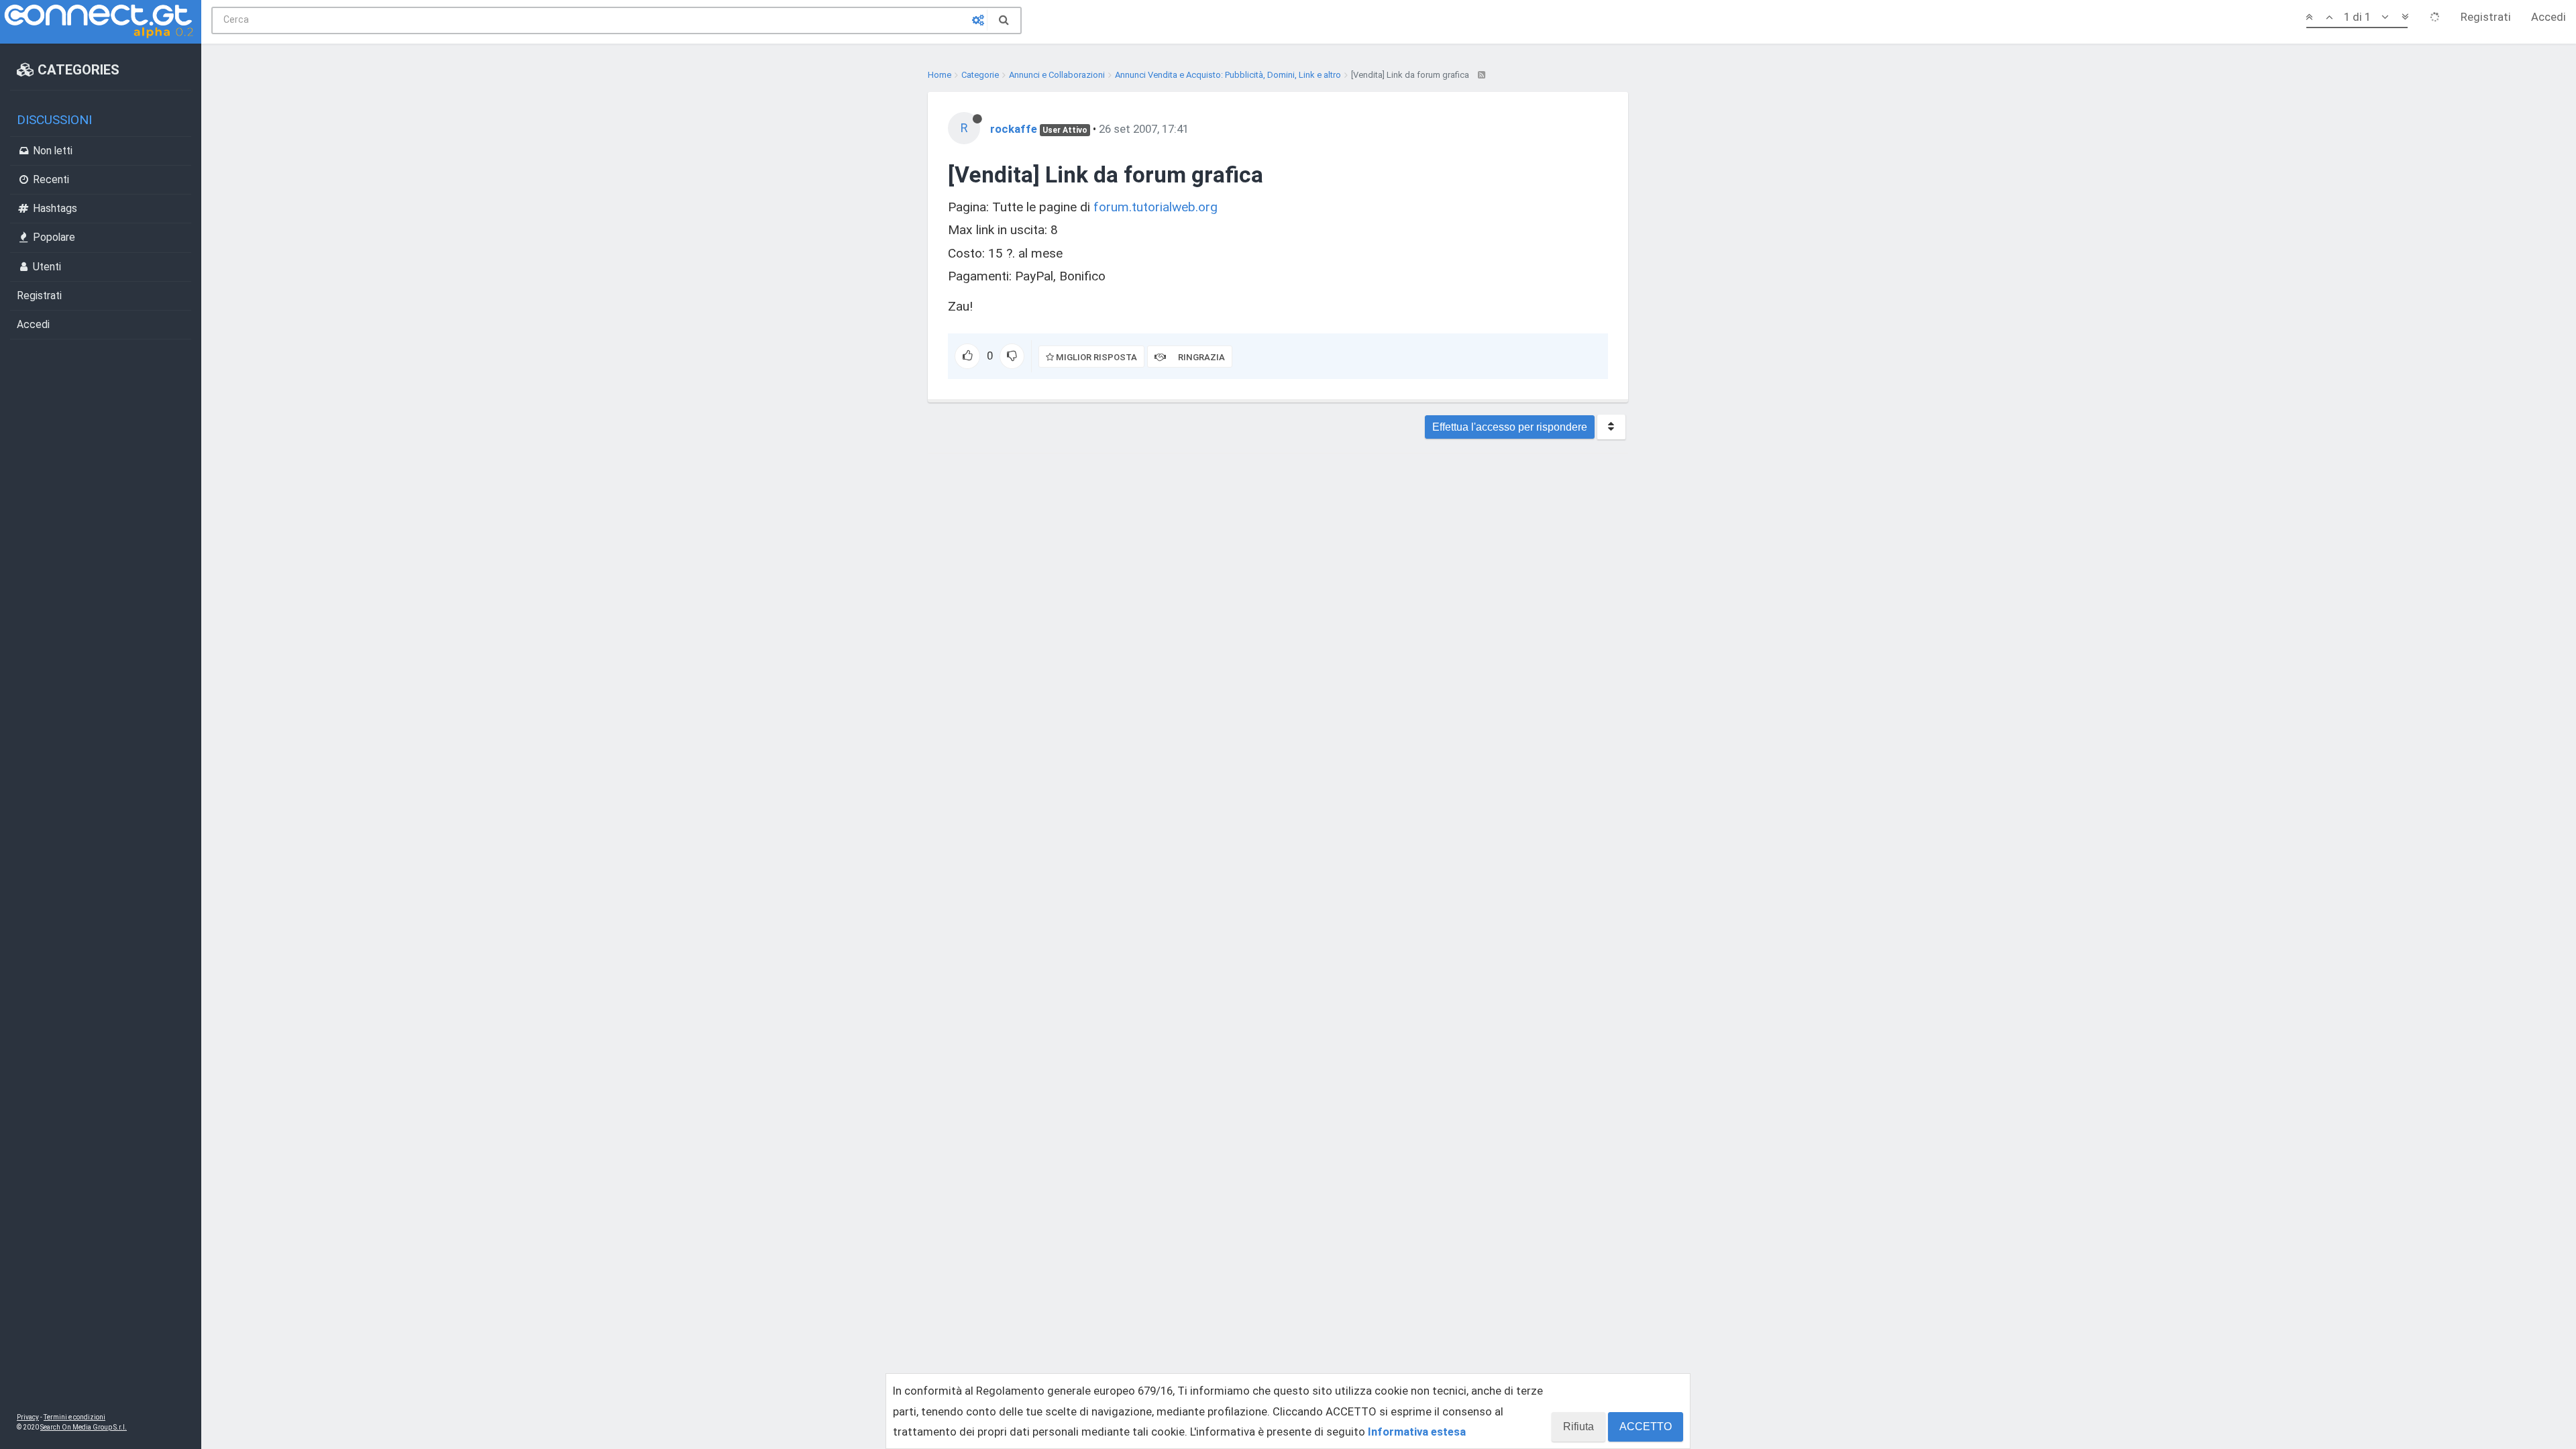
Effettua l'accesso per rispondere (1510, 427)
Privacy (28, 1417)
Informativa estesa (1417, 1432)
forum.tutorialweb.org (1156, 207)
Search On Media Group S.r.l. (84, 1427)
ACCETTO (1646, 1427)
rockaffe (1014, 129)
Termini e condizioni (74, 1417)
